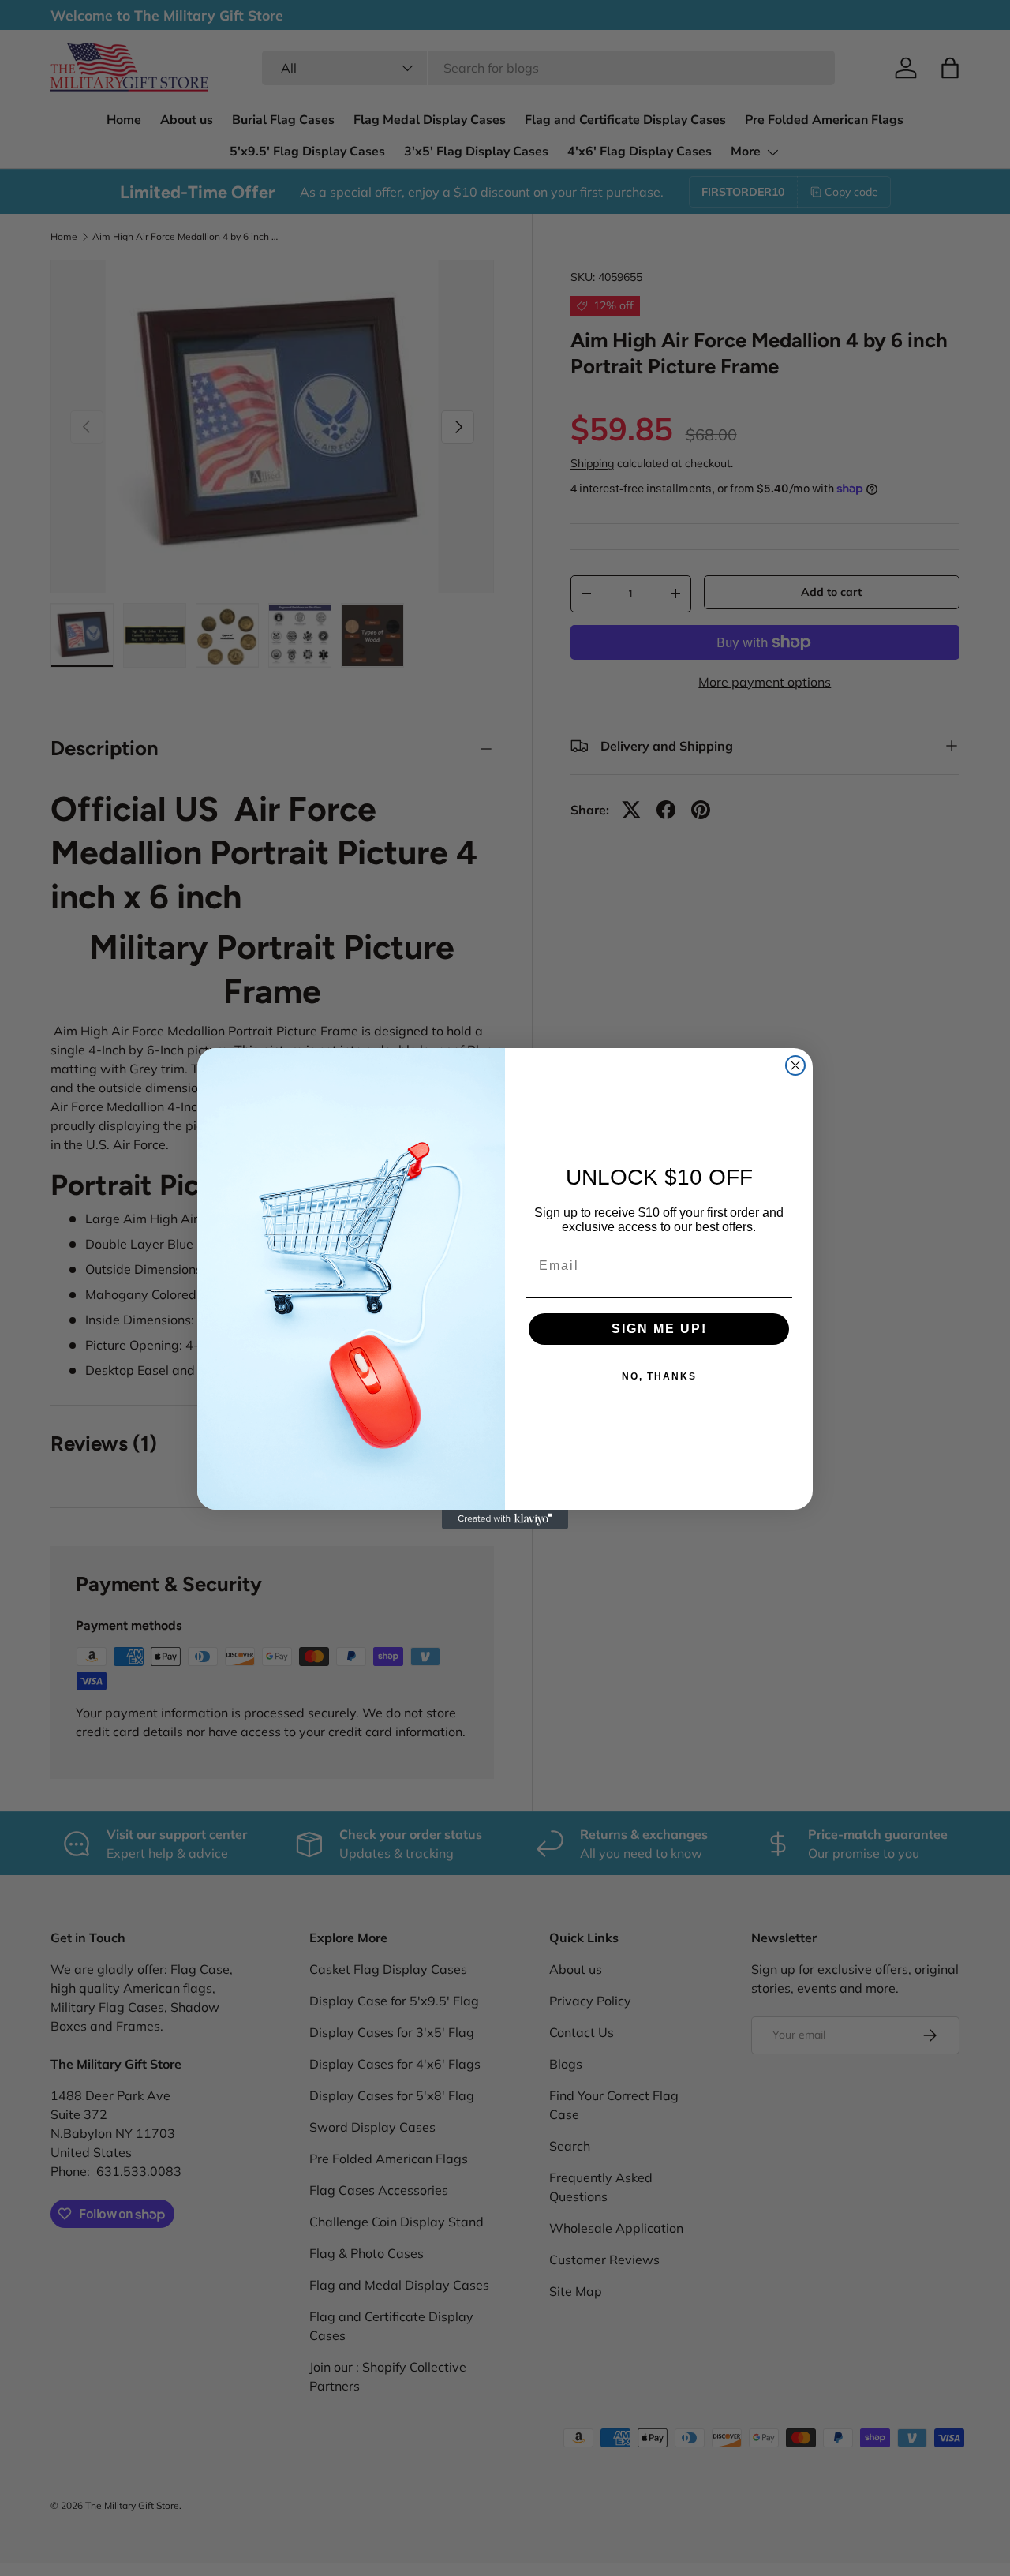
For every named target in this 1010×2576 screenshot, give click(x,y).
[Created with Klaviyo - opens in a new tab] (505, 1519)
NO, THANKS (659, 1376)
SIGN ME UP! (659, 1329)
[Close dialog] (795, 1065)
